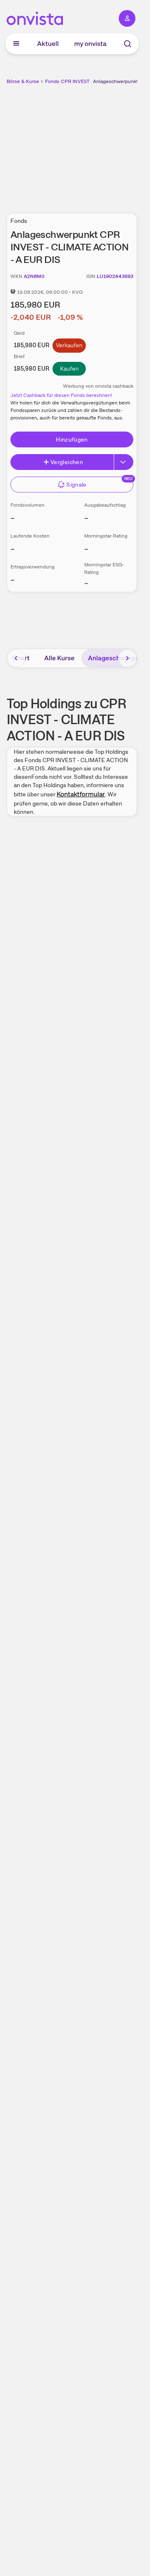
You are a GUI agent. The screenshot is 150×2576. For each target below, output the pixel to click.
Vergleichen (67, 462)
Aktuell (48, 44)
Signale (76, 485)
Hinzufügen (72, 439)
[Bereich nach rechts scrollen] (127, 658)
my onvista (90, 44)
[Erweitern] (124, 462)
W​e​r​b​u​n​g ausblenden (102, 144)
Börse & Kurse (23, 81)
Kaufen (69, 369)
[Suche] (127, 44)
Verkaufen (69, 345)
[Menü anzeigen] (16, 44)
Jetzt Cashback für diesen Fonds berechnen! (61, 395)
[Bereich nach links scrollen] (16, 658)
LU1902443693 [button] (115, 276)
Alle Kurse (59, 658)
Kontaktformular (81, 794)
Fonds (52, 81)
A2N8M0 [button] (34, 276)
